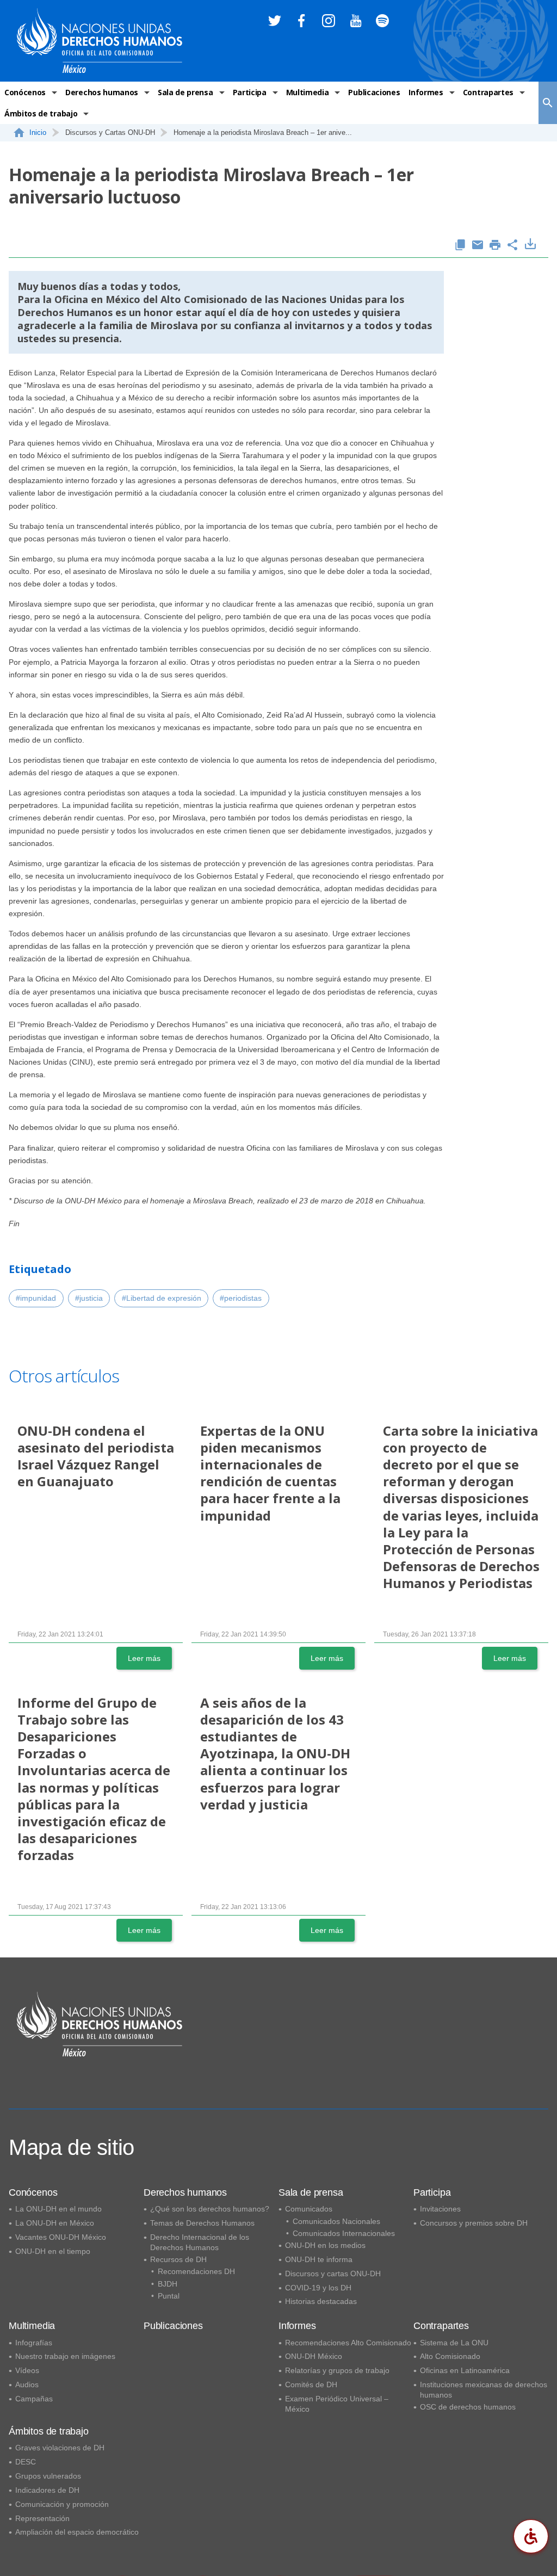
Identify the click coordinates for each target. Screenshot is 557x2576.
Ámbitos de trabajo (41, 113)
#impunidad (36, 1298)
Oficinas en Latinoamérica (465, 2370)
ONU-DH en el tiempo (53, 2251)
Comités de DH (311, 2385)
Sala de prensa (185, 92)
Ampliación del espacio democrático (77, 2532)
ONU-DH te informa (319, 2259)
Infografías (34, 2343)
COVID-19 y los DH (318, 2288)
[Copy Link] (460, 246)
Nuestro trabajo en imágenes (65, 2356)
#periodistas (241, 1298)
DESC (26, 2462)
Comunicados (309, 2209)
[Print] (495, 246)
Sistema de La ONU (454, 2343)
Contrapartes (488, 92)
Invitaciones (440, 2209)
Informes (426, 92)
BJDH (168, 2284)
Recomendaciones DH (196, 2271)
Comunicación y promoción (62, 2504)
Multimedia (308, 92)
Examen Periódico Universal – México (337, 2404)
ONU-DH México (314, 2356)
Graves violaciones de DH (60, 2448)
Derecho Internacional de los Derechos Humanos (200, 2242)
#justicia (89, 1298)
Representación (42, 2518)
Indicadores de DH (47, 2490)
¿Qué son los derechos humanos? (210, 2209)
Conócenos (25, 92)
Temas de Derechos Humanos (202, 2223)
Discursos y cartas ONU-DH (333, 2274)
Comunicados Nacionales (336, 2221)
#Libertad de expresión (162, 1298)
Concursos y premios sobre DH (474, 2223)
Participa (250, 92)
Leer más (144, 1658)
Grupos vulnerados (48, 2476)
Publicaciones (374, 92)
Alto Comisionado (450, 2356)
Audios (27, 2385)
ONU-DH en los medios (325, 2245)
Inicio (38, 132)
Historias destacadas (321, 2301)
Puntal (169, 2296)
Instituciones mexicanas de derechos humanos (484, 2390)
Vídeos (27, 2370)
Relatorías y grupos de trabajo (337, 2370)
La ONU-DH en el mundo (58, 2209)
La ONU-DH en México (55, 2223)
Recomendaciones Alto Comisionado (348, 2343)
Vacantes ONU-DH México (61, 2237)
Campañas (34, 2399)
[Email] (478, 246)
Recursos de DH (178, 2259)
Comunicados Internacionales (344, 2233)
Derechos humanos (102, 92)
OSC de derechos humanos (468, 2407)
